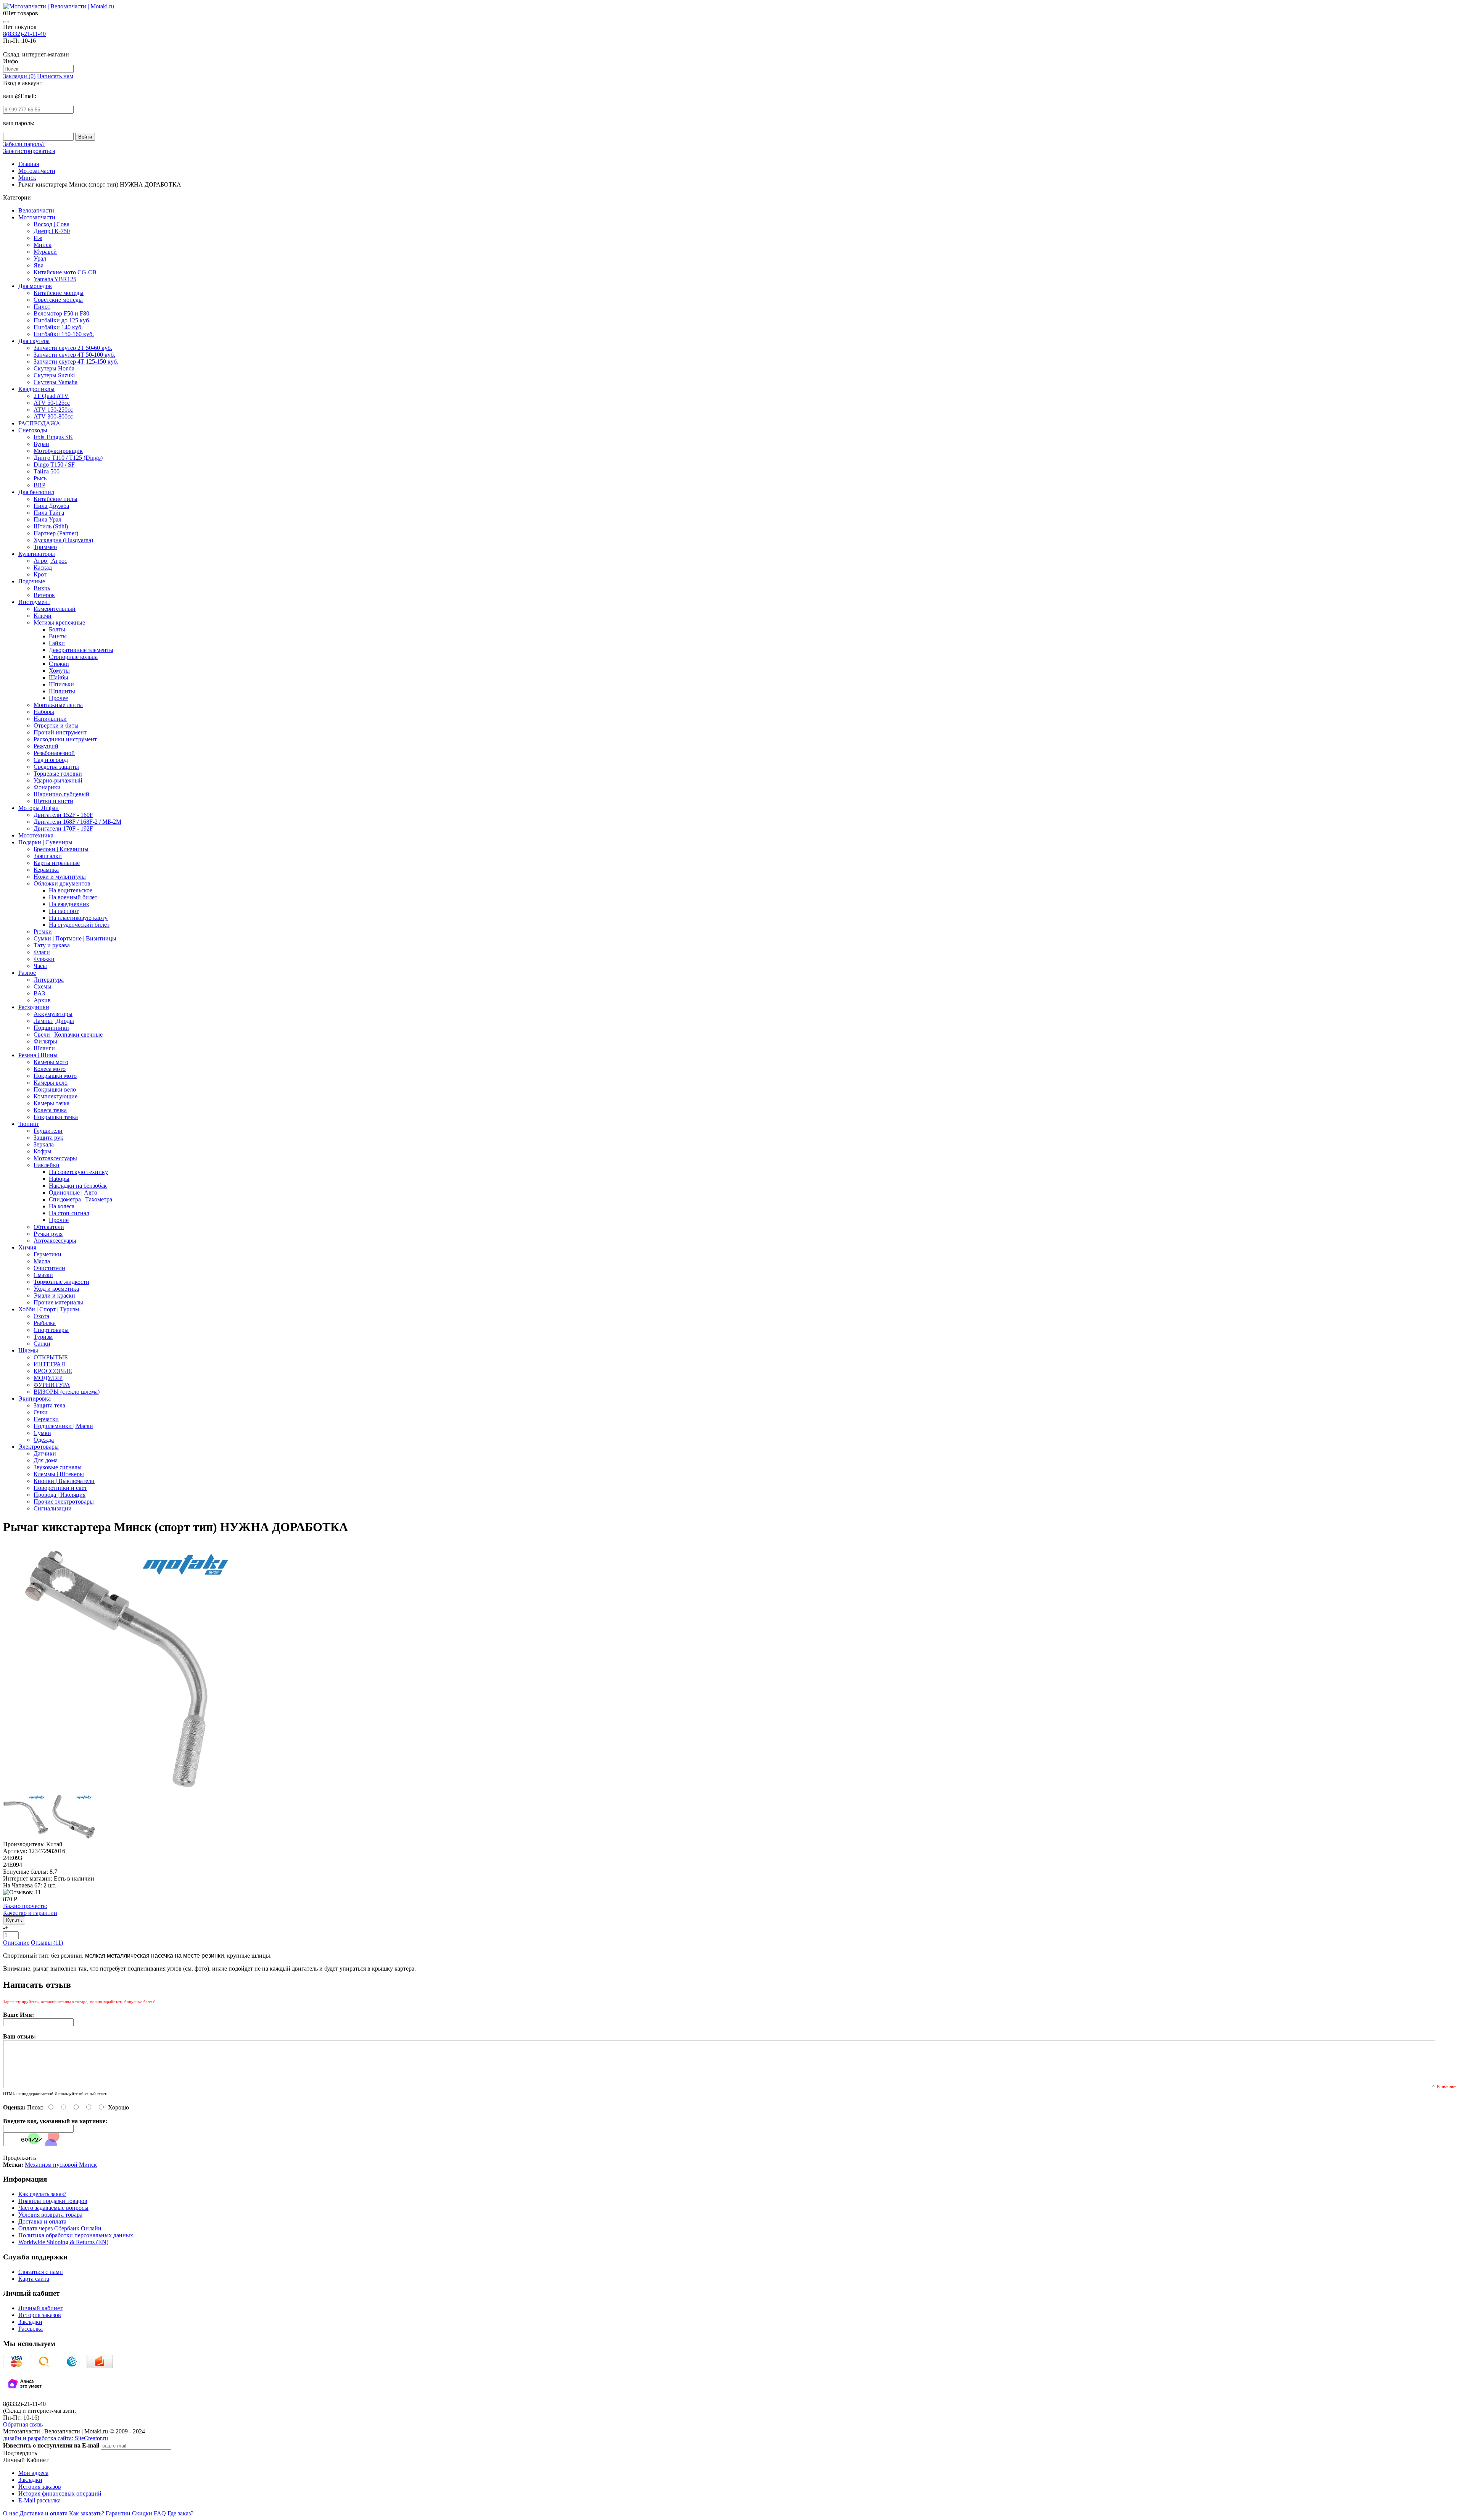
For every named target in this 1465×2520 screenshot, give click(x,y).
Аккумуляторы (53, 1014)
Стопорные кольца (73, 657)
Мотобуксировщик (58, 451)
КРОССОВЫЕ (53, 1371)
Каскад (43, 568)
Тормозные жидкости (61, 1282)
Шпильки (61, 684)
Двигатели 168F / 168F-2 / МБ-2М (77, 822)
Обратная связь (23, 2424)
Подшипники (51, 1028)
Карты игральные (57, 863)
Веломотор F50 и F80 (61, 313)
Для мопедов (35, 286)
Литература (49, 980)
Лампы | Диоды (54, 1021)
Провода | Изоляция (60, 1495)
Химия (27, 1247)
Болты (57, 629)
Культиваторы (37, 554)
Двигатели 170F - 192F (63, 828)
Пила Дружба (51, 506)
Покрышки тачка (56, 1117)
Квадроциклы (36, 389)
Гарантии (118, 2513)
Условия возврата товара (50, 2215)
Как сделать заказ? (42, 2194)
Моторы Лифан (39, 808)
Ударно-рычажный (58, 780)
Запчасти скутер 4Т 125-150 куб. (76, 361)
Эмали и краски (54, 1295)
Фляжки (44, 959)
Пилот (42, 307)
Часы (40, 966)
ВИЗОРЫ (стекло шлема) (67, 1392)
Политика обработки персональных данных (76, 2235)
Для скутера (34, 341)
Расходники (34, 1007)
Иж (38, 238)
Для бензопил (36, 492)
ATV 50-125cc (52, 403)
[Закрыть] (6, 22)
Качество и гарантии (30, 1909)
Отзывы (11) (47, 1943)
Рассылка (31, 2329)
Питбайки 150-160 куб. (64, 334)
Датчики (45, 1453)
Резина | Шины (38, 1055)
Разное (27, 973)
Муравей (45, 252)
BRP (39, 485)
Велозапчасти (36, 210)
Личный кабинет (40, 2308)
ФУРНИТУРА (52, 1385)
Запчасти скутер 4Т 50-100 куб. (74, 355)
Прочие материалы (58, 1302)
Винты (58, 636)
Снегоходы (33, 430)
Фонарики (47, 787)
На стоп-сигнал (69, 1213)
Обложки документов (62, 883)
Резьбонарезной (54, 753)
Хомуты (59, 671)
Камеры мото (51, 1062)
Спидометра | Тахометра (80, 1199)
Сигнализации (53, 1508)
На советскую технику (78, 1172)
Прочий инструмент (60, 732)
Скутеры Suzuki (54, 375)
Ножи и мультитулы (60, 877)
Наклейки (47, 1165)
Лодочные (32, 581)
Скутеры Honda (54, 368)
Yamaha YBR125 (55, 279)
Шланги (44, 1048)
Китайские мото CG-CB (65, 272)
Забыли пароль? (24, 144)
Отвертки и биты (56, 725)
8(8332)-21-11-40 (24, 34)
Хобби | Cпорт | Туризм (49, 1309)
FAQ (160, 2513)
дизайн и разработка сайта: (56, 2438)
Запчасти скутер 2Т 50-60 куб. (73, 348)
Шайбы (59, 677)
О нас (10, 2513)
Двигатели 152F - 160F (63, 815)
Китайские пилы (56, 499)
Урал (40, 258)
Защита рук (48, 1138)
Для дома (46, 1460)
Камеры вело (51, 1083)
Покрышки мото (55, 1076)
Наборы (44, 712)
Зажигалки (48, 856)
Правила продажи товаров (53, 2201)
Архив (42, 1000)
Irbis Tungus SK (53, 437)
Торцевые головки (58, 774)
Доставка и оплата (42, 2221)
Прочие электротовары (64, 1502)
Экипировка (35, 1398)
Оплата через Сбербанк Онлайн (60, 2228)
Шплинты (62, 691)
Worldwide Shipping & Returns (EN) (63, 2242)
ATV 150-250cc (53, 410)
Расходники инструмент (65, 739)
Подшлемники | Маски (63, 1426)
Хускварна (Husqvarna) (63, 540)
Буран (41, 444)
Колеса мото (50, 1069)
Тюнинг (29, 1124)
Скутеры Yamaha (56, 382)
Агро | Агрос (50, 561)
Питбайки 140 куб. (58, 327)
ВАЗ (39, 993)
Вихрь (42, 588)
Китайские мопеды (59, 293)
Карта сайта (34, 2279)
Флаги (42, 952)
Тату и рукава (52, 945)
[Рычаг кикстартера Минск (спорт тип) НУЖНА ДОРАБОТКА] (128, 1790)
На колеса (62, 1206)
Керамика (46, 870)
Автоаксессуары (55, 1241)
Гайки (57, 643)
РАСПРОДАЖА (39, 423)
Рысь (40, 478)
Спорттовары (51, 1330)
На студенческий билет (79, 925)
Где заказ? (180, 2513)
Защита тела (49, 1405)
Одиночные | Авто (73, 1192)
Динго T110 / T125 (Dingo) (68, 458)
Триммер (45, 547)
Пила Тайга (49, 513)
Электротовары (39, 1447)
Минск (43, 245)
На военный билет (73, 897)
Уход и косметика (56, 1289)
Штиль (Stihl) (51, 526)
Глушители (48, 1131)
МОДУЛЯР (48, 1378)
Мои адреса (33, 2473)
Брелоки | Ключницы (61, 849)
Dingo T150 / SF (54, 465)
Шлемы (28, 1350)
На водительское (71, 890)
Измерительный (55, 609)
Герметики (47, 1254)
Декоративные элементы (81, 650)
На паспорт (64, 911)
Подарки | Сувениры (45, 842)
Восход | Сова (52, 224)
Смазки (43, 1275)
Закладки (30, 2322)
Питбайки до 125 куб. (62, 320)
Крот (40, 574)
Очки (41, 1412)
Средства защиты (56, 767)
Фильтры (45, 1041)
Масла (42, 1261)
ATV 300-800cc (53, 416)
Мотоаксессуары (55, 1158)
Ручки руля (48, 1234)
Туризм (43, 1337)
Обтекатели (49, 1227)
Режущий (46, 746)
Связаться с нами (41, 2272)
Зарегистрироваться (29, 151)
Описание (16, 1943)
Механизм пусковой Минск (61, 2165)
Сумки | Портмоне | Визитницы (75, 938)
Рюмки (43, 932)
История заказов (40, 2315)
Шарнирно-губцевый (61, 794)
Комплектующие (56, 1096)
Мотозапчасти (37, 217)
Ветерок (44, 595)
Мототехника (36, 835)
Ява (39, 265)
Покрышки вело (55, 1089)
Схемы (43, 986)
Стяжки (59, 664)
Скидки (142, 2513)
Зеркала (44, 1144)
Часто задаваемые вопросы (53, 2208)
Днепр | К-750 (52, 231)
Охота (41, 1316)
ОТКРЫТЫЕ (51, 1357)
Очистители (49, 1268)
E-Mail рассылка (39, 2500)
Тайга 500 (47, 471)
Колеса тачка (50, 1110)
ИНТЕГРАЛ (49, 1364)
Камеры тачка (52, 1103)
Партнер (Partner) (56, 533)
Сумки (42, 1433)
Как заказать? (87, 2513)
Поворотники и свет (60, 1488)
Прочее (58, 698)
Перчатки (46, 1419)
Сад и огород (51, 760)
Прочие (59, 1220)
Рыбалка (45, 1323)
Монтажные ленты (58, 705)
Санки (42, 1344)
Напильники (50, 719)
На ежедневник (69, 904)
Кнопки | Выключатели (64, 1481)
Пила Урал (47, 519)
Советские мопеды (58, 300)
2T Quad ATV (51, 396)
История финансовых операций (60, 2493)
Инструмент (34, 602)
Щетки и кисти (53, 801)
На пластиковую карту (78, 918)
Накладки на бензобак (78, 1186)
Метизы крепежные (59, 622)
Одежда (44, 1440)
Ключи (43, 616)
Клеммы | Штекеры (59, 1474)
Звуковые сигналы (58, 1467)
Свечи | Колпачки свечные (68, 1035)
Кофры (43, 1151)
